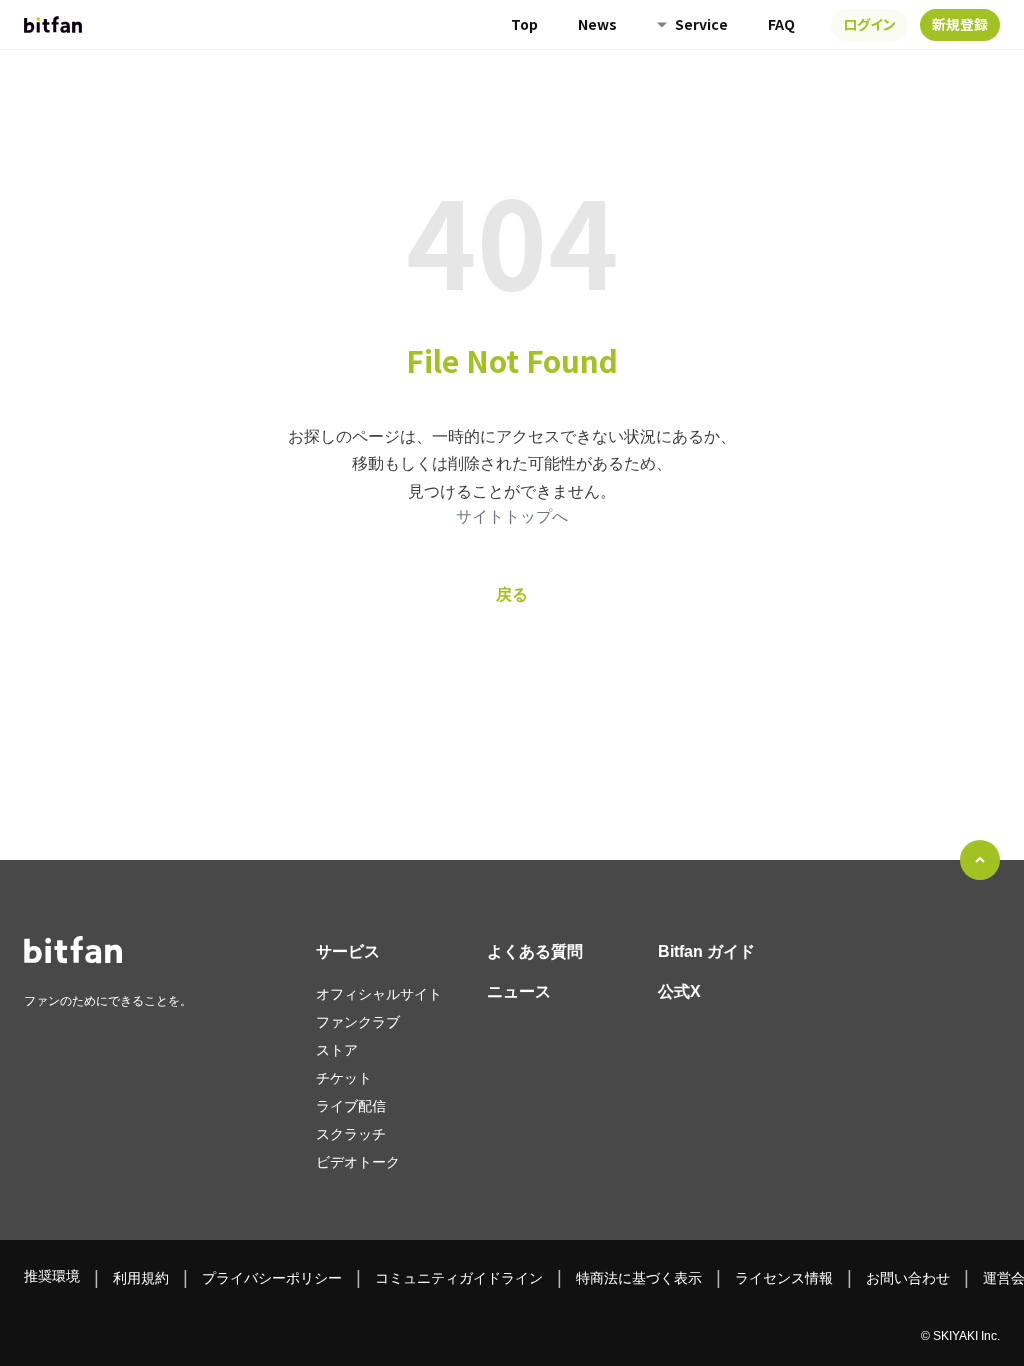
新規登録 (960, 24)
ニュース (519, 991)
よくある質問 (535, 951)
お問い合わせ (908, 1278)
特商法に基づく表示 (639, 1278)
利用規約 (141, 1278)
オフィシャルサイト (379, 994)
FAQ (781, 24)
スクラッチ (351, 1134)
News (597, 24)
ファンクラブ (358, 1022)
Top (524, 24)
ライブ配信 (351, 1106)
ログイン (869, 24)
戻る (512, 594)
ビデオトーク (358, 1162)
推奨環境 (52, 1276)
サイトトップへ (512, 516)
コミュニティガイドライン (459, 1278)
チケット (344, 1078)
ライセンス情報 (784, 1278)
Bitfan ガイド (706, 951)
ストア (337, 1050)
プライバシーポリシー (272, 1278)
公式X (679, 991)
